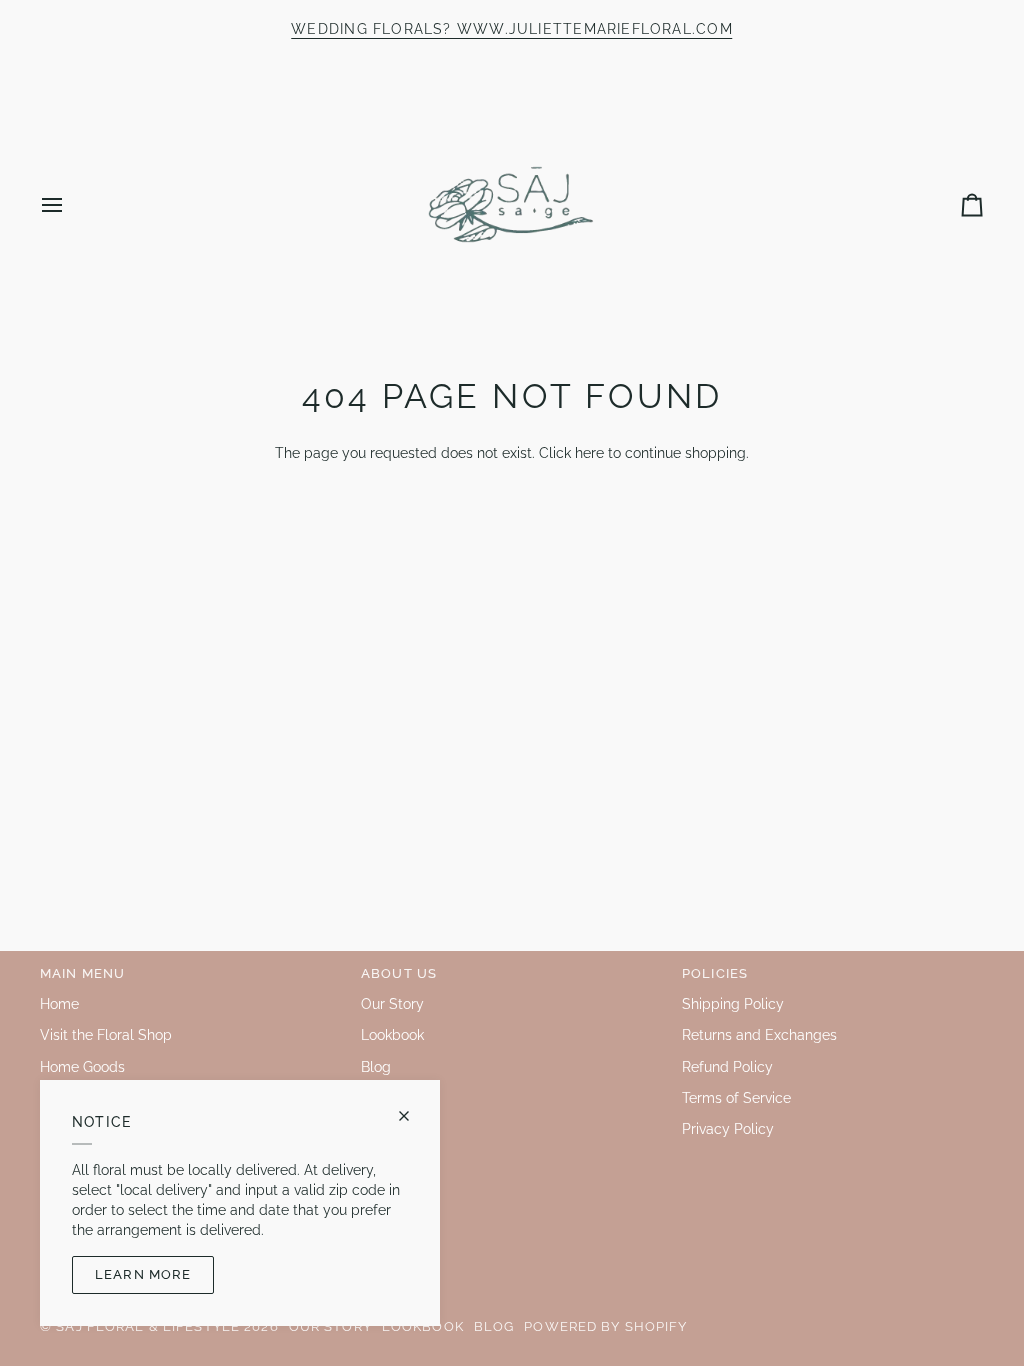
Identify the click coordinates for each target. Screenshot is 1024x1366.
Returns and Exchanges (759, 1035)
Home (59, 1004)
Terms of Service (736, 1098)
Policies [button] (715, 973)
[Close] (412, 1116)
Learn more (143, 1274)
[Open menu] (70, 204)
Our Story (392, 1004)
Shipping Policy (733, 1004)
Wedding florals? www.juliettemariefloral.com (511, 29)
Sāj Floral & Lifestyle (148, 1326)
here (589, 453)
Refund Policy (727, 1067)
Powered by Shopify (605, 1326)
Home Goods (82, 1067)
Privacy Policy (728, 1129)
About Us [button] (399, 973)
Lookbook (392, 1035)
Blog (376, 1067)
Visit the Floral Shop (106, 1035)
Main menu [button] (82, 973)
